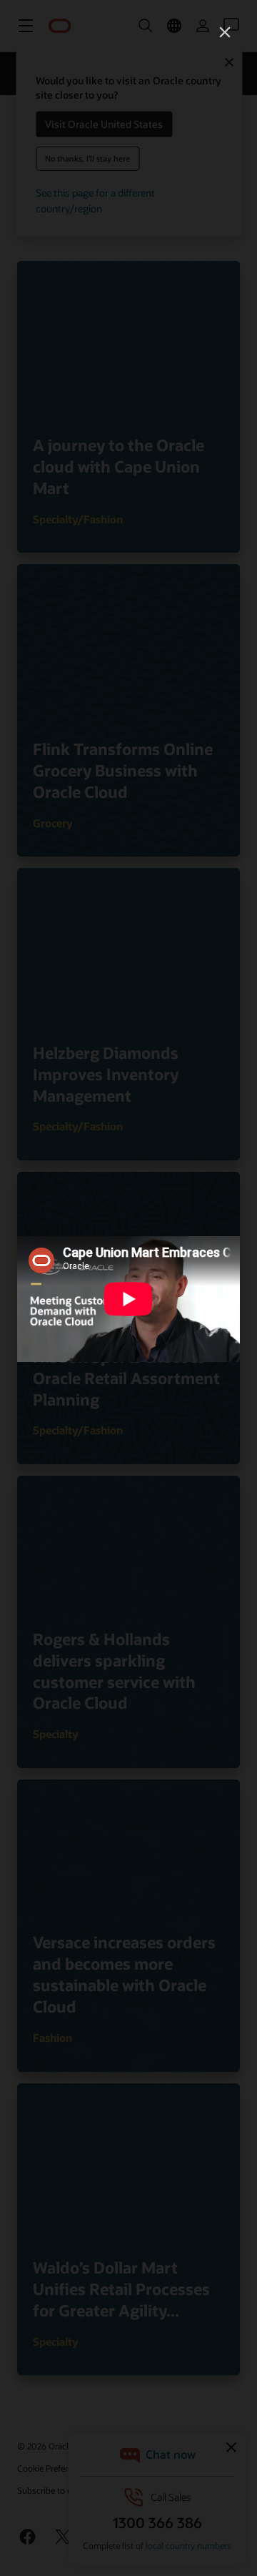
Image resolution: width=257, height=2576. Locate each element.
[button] (225, 32)
